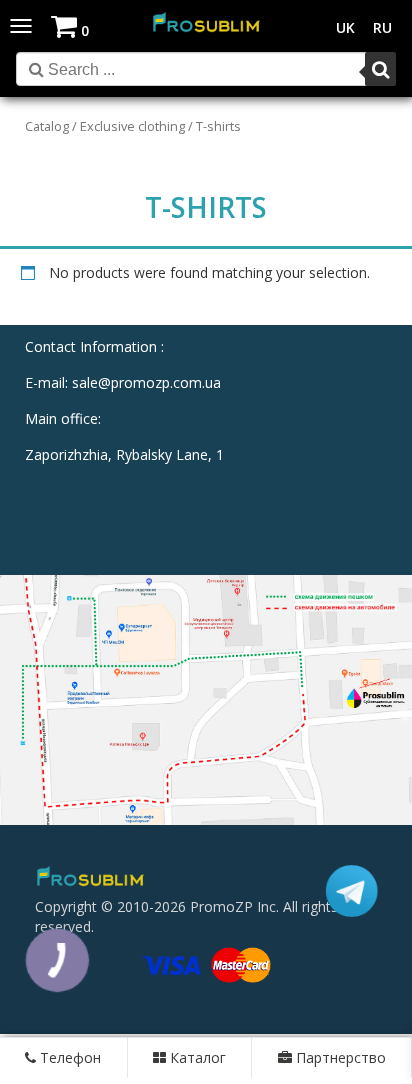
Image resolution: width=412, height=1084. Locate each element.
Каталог (196, 1057)
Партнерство (339, 1057)
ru (382, 27)
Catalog (47, 126)
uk (345, 27)
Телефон (68, 1057)
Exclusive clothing (132, 126)
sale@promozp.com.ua (146, 382)
